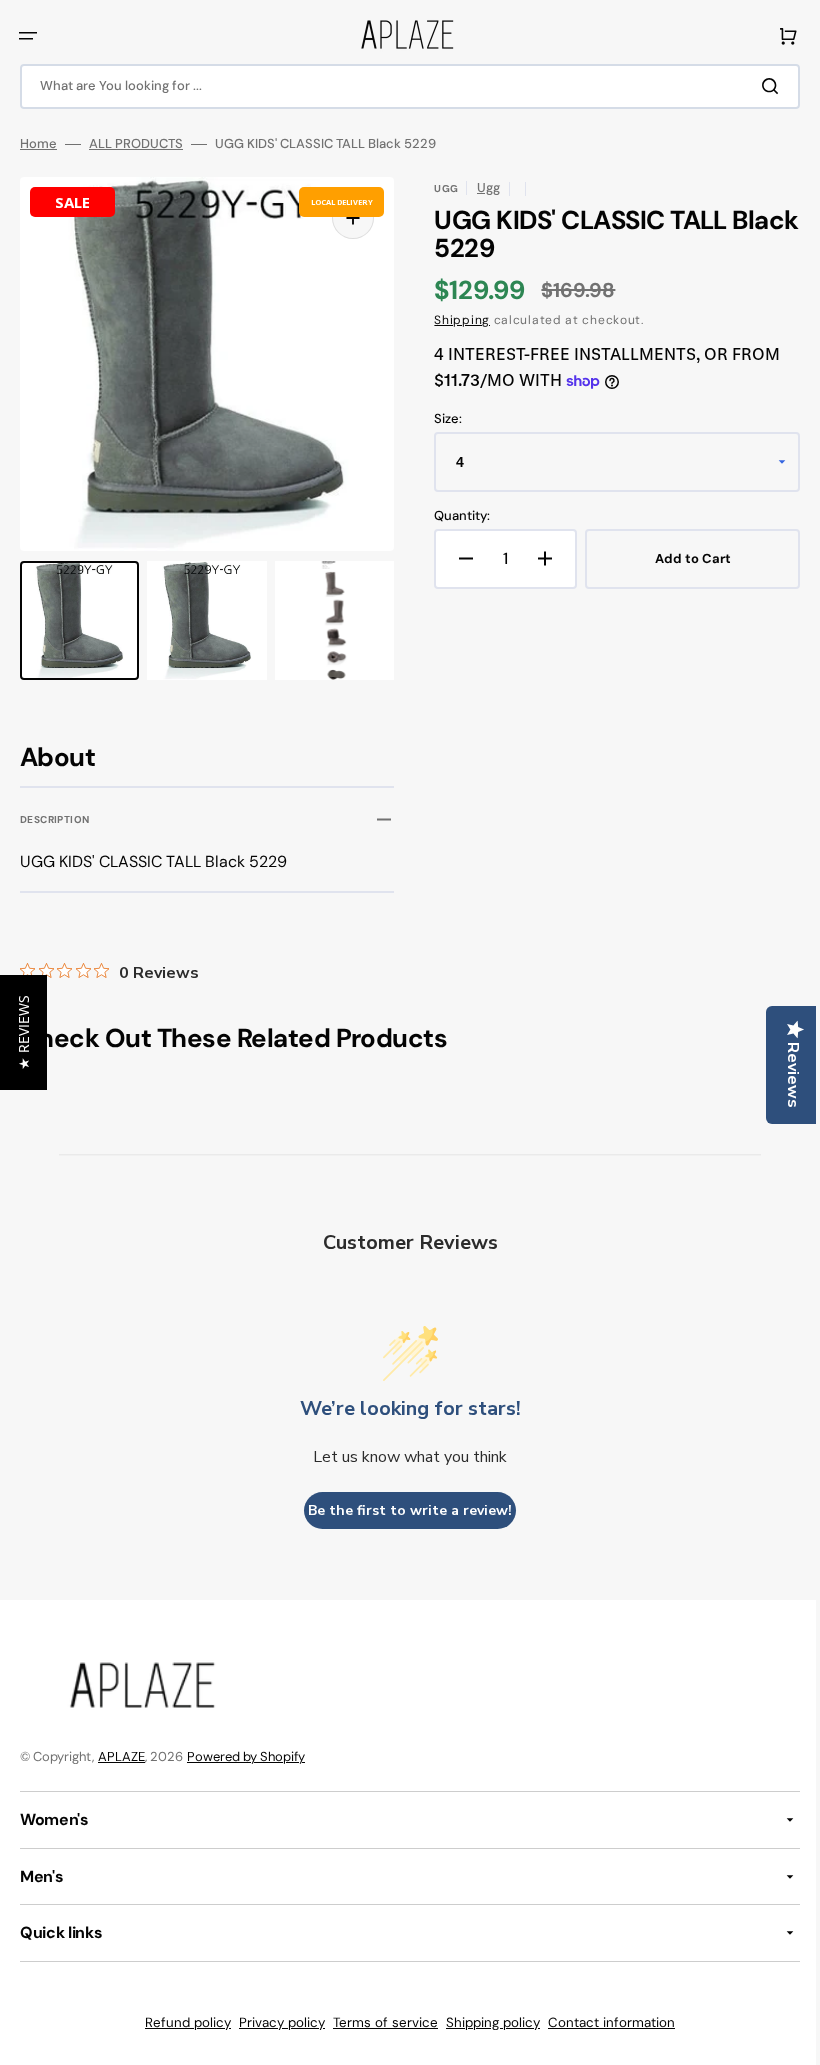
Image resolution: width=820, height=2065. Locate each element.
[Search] (759, 86)
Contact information (604, 2022)
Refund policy (181, 2022)
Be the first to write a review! (403, 1510)
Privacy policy (275, 2022)
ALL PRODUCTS (136, 144)
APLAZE (121, 1756)
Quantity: (455, 516)
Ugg (481, 187)
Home (38, 144)
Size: (441, 419)
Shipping (455, 320)
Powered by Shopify (246, 1756)
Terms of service (378, 2022)
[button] (28, 36)
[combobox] (402, 86)
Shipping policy (486, 2022)
